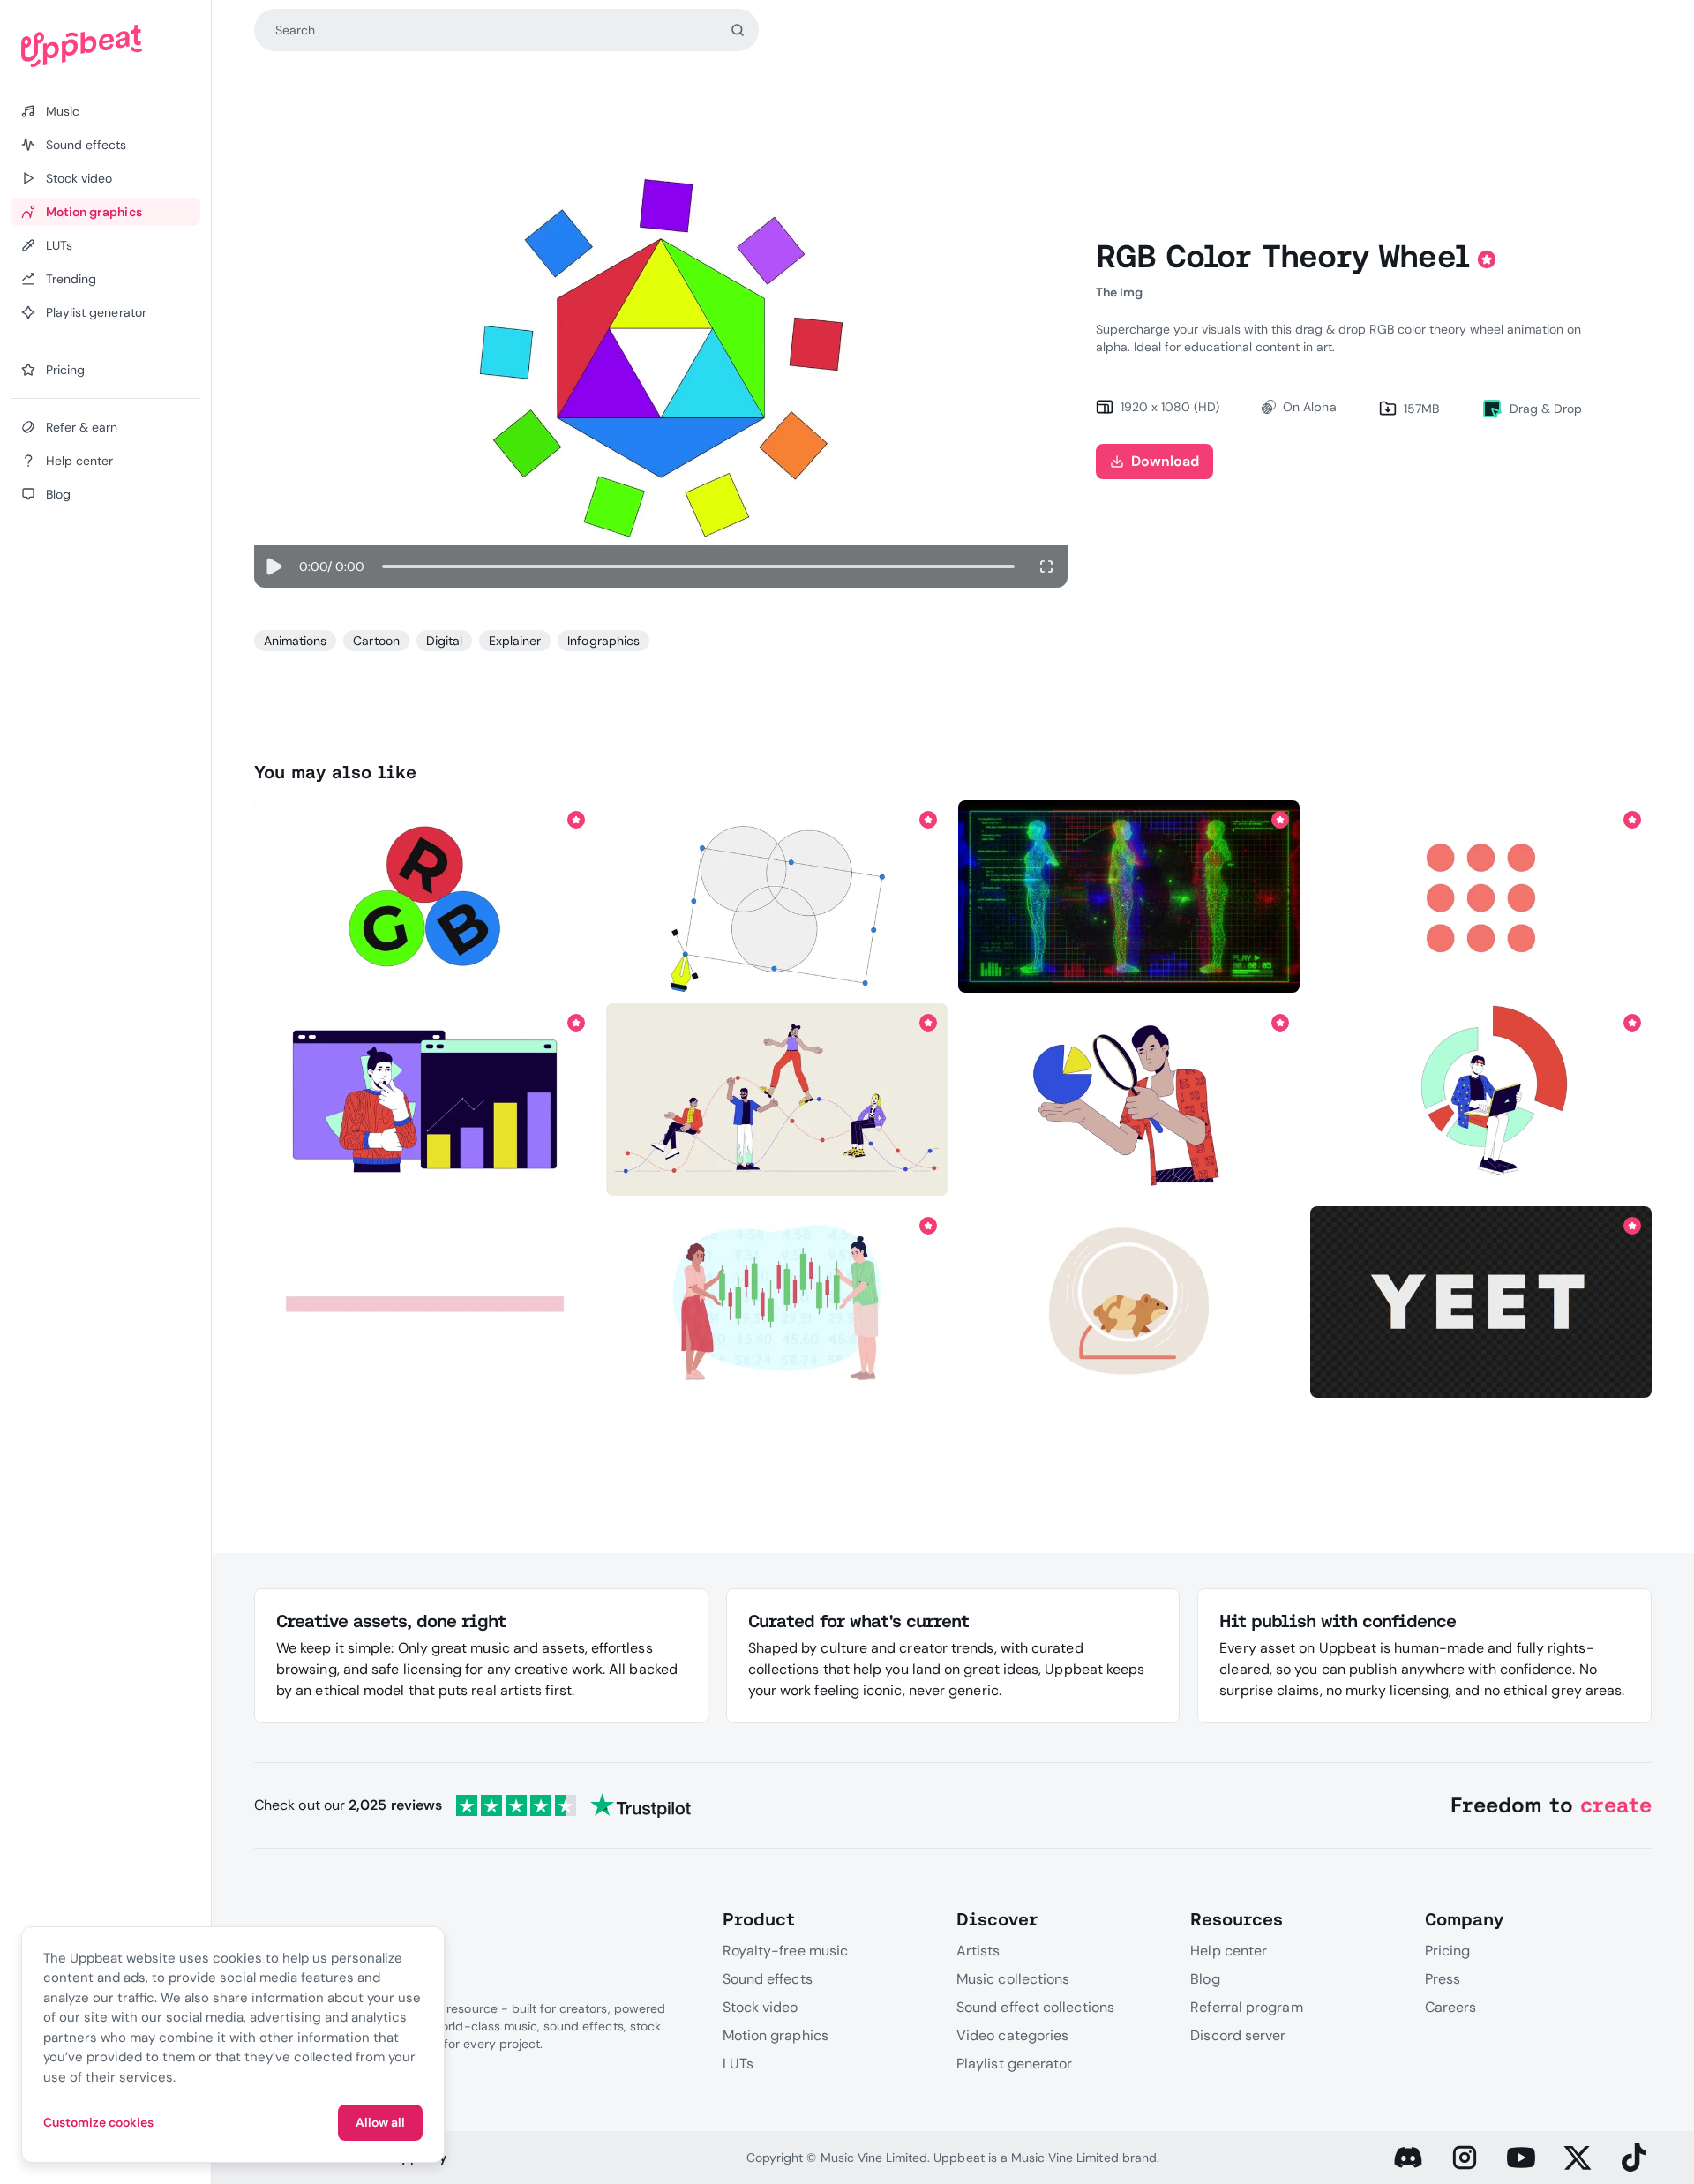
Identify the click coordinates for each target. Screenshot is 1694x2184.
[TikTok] (1634, 2158)
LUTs (738, 2064)
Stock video (761, 2007)
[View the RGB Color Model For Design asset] (425, 897)
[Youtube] (1521, 2158)
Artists (978, 1951)
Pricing (1448, 1951)
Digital (444, 641)
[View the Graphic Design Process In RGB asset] (777, 897)
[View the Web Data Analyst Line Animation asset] (425, 1100)
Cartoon (376, 641)
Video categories (1012, 2035)
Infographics (603, 641)
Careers (1451, 2007)
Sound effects (768, 1979)
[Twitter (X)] (1578, 2158)
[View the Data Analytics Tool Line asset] (1481, 1100)
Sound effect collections (1035, 2007)
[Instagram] (1465, 2158)
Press (1443, 1979)
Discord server (1238, 2035)
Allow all (380, 2122)
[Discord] (1408, 2158)
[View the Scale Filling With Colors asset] (425, 1302)
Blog (1205, 1979)
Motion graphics (776, 2035)
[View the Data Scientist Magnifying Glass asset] (1129, 1100)
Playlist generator (1014, 2064)
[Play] (273, 567)
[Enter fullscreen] (1046, 567)
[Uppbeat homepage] (105, 46)
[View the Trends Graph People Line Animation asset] (777, 1100)
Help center (1229, 1951)
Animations (295, 641)
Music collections (1013, 1979)
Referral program (1246, 2007)
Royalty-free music (785, 1951)
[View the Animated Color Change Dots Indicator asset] (1481, 897)
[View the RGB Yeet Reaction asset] (1481, 1302)
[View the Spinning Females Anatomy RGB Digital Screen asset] (1129, 897)
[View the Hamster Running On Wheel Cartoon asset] (1129, 1302)
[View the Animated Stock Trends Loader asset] (777, 1302)
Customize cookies (98, 2122)
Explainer (515, 641)
